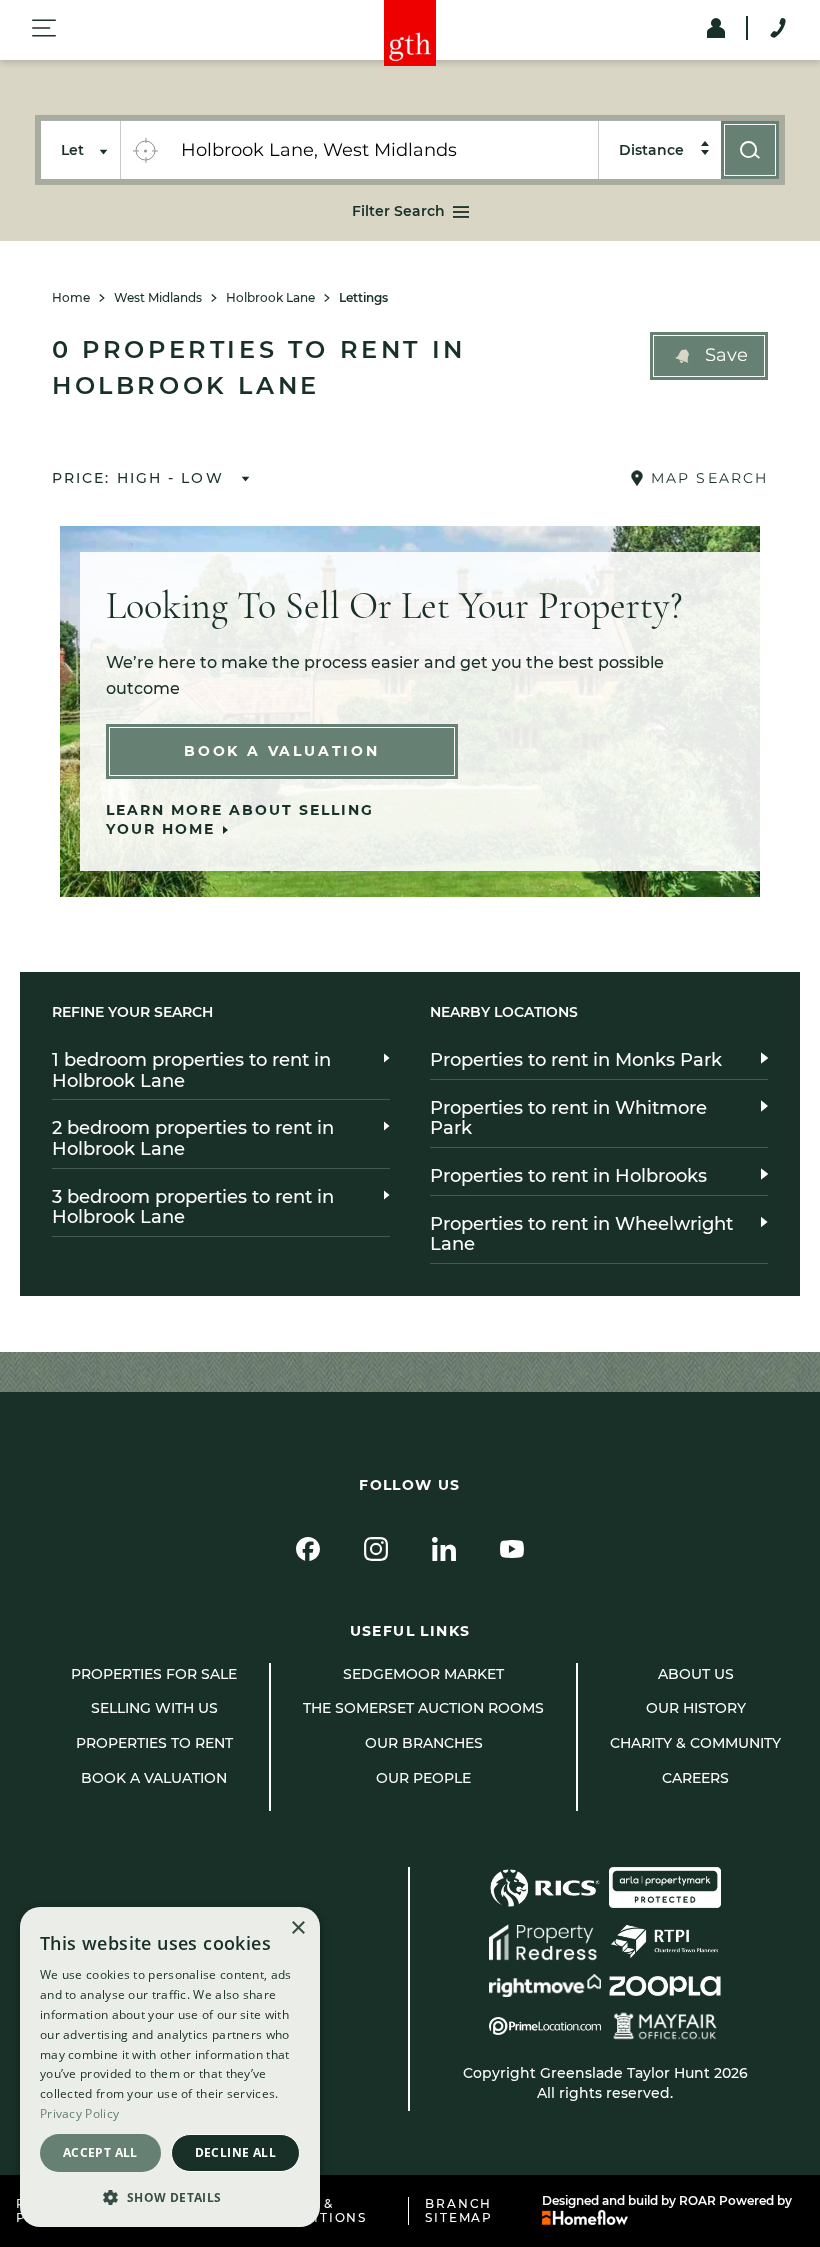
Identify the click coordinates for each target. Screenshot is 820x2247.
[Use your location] (145, 150)
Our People (423, 1778)
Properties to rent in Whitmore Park (568, 1118)
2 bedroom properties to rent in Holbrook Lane (193, 1138)
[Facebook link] (308, 1549)
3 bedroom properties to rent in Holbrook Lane (193, 1207)
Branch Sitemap (459, 2211)
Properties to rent (154, 1743)
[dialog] (170, 2067)
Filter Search (398, 211)
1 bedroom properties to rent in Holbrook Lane (191, 1070)
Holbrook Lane (270, 298)
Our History (696, 1708)
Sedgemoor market (423, 1674)
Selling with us (154, 1708)
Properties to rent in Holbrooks (568, 1176)
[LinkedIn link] (444, 1549)
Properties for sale (154, 1674)
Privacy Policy (79, 2113)
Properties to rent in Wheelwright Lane (581, 1234)
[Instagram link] (376, 1549)
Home (71, 298)
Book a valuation (154, 1778)
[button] (709, 356)
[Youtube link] (512, 1549)
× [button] (297, 1928)
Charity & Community (695, 1743)
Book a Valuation (282, 751)
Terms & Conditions (317, 2211)
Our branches (424, 1743)
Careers (695, 1778)
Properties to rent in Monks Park (576, 1060)
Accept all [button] (100, 2152)
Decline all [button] (235, 2152)
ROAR (697, 2200)
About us (696, 1674)
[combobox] (383, 150)
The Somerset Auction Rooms (423, 1708)
